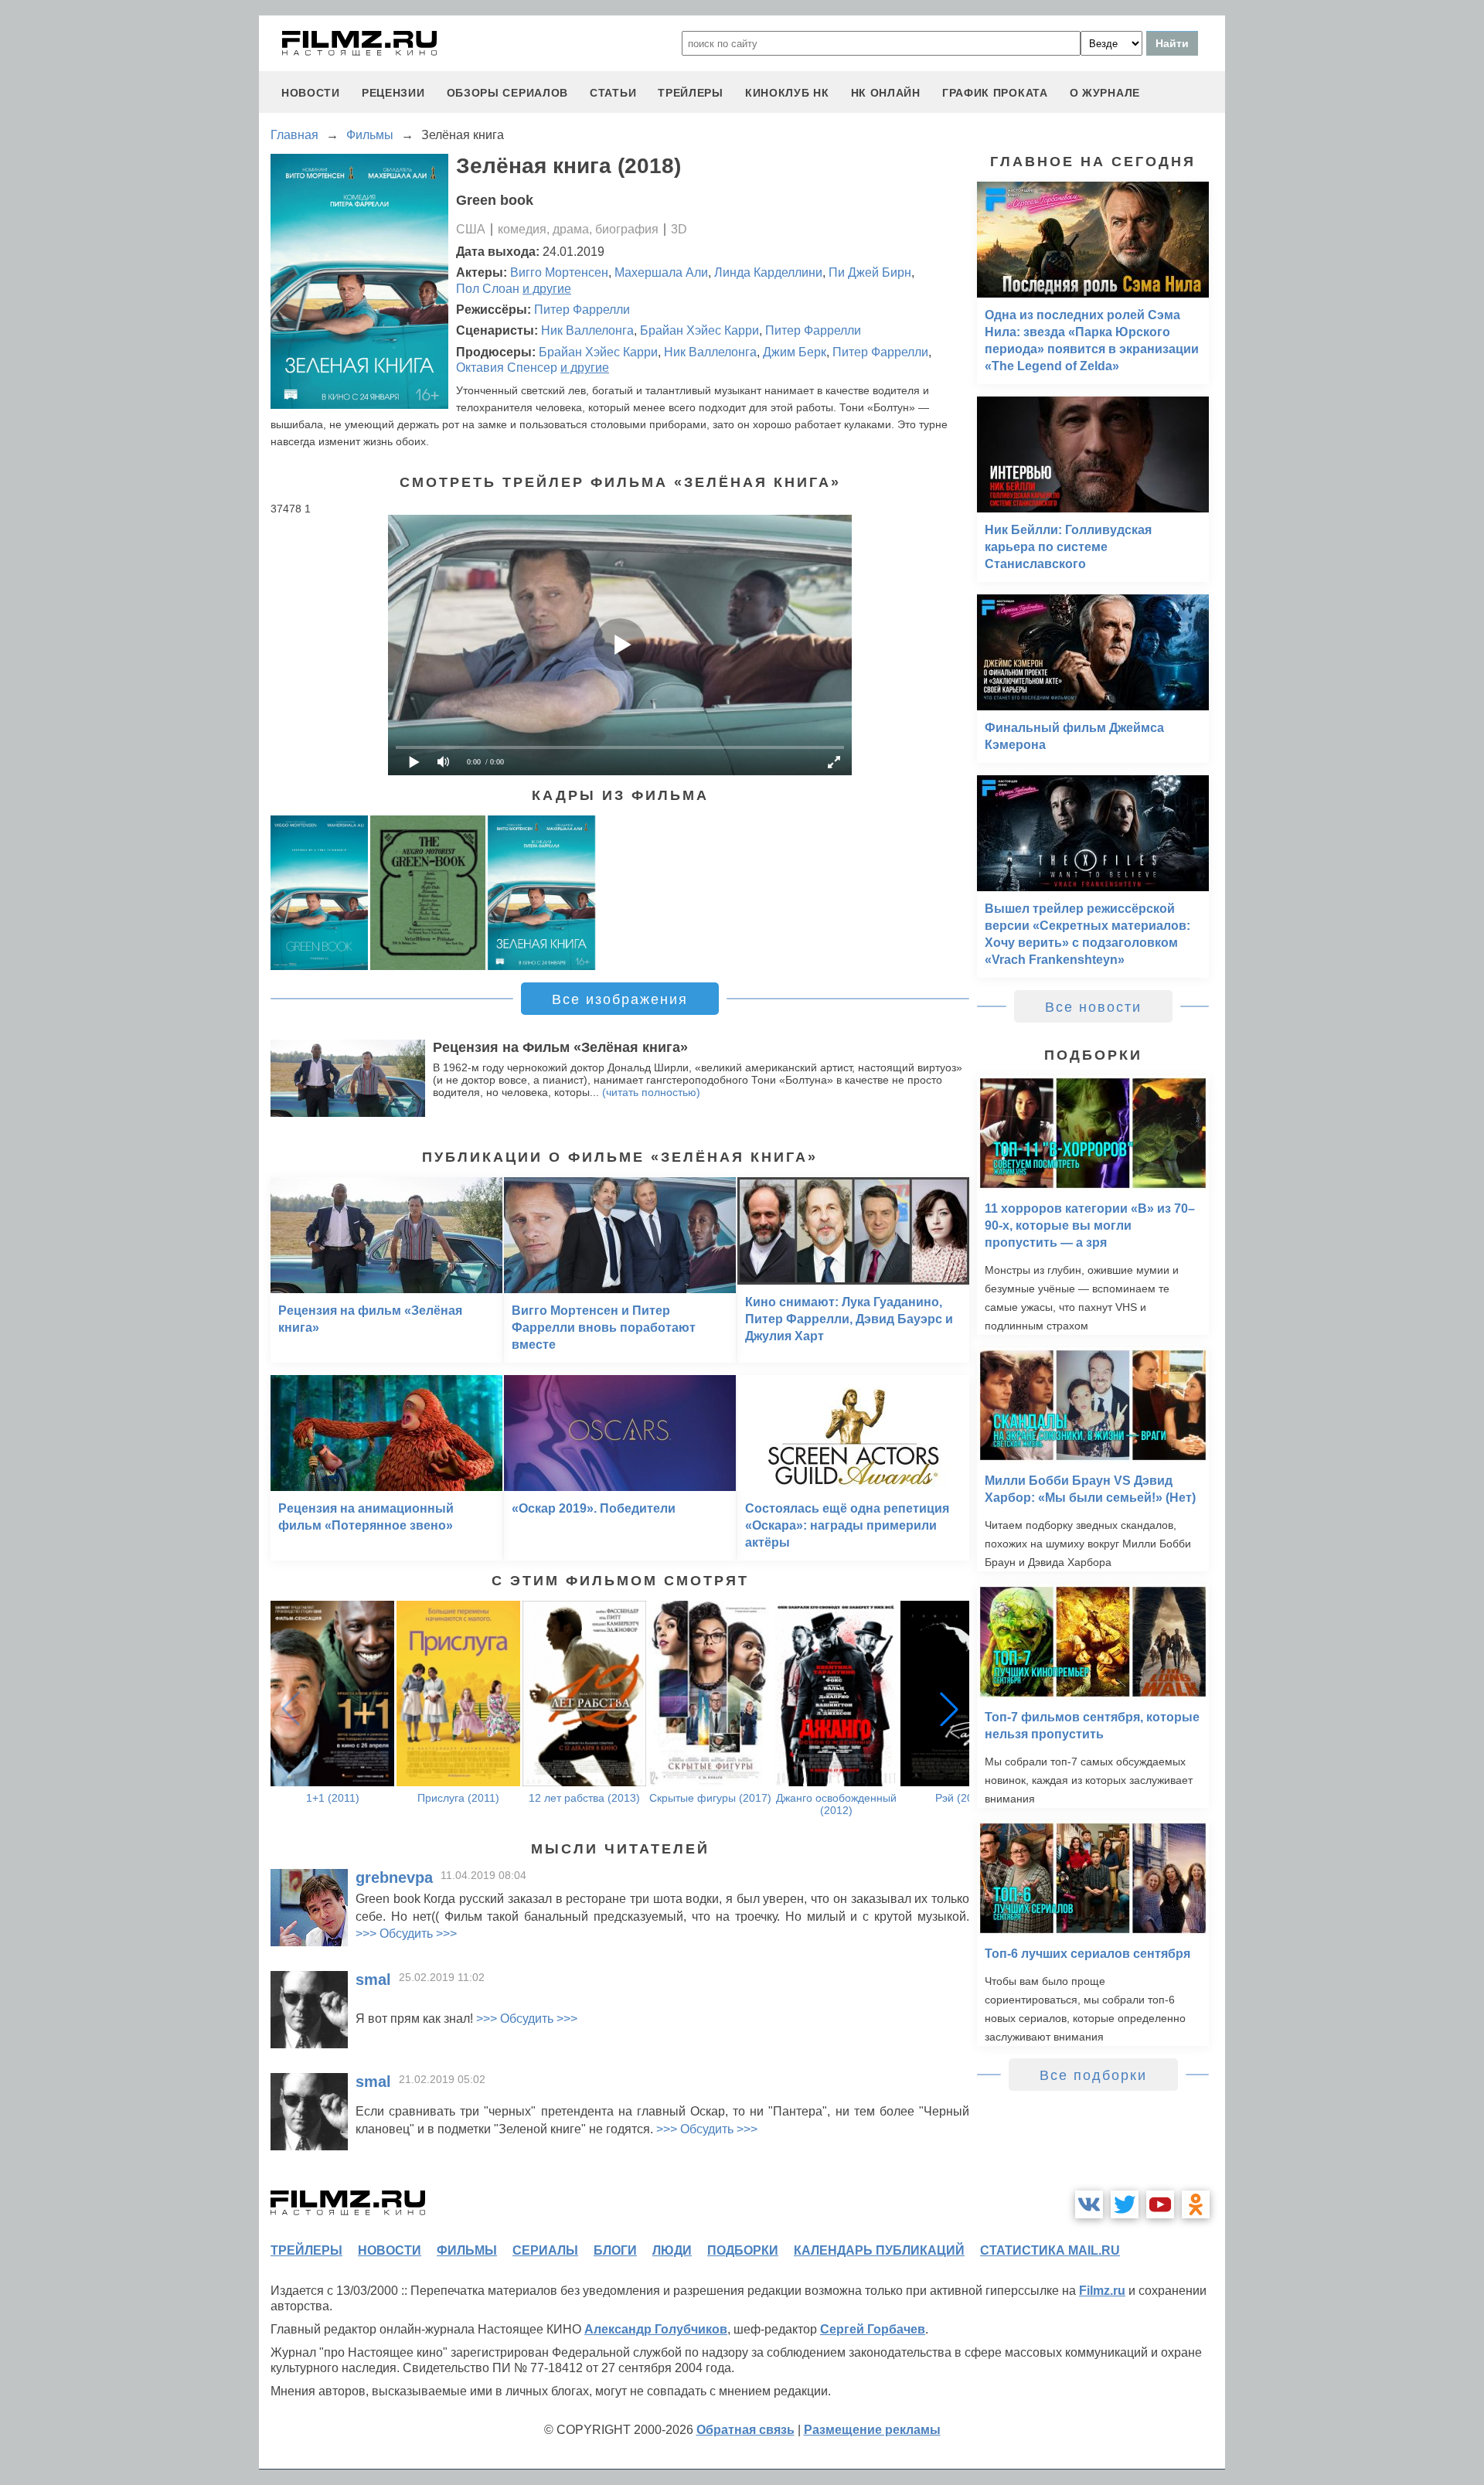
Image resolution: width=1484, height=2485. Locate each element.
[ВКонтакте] (1089, 2204)
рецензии (393, 93)
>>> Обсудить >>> (406, 1934)
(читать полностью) (651, 1092)
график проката (995, 93)
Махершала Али (661, 272)
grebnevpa (394, 1877)
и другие (547, 289)
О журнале (1105, 93)
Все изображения (620, 999)
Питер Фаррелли (582, 310)
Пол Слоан (488, 289)
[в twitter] (1125, 2204)
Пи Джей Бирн (870, 272)
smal (373, 1979)
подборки (743, 2250)
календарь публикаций (879, 2250)
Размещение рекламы (872, 2430)
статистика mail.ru (1050, 2250)
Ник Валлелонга (587, 330)
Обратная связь (745, 2430)
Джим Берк (795, 352)
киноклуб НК (787, 93)
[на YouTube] (1160, 2204)
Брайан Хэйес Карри (699, 330)
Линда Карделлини (768, 272)
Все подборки (1093, 2075)
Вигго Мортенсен (559, 272)
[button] (949, 1709)
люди (672, 2250)
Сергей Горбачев (873, 2329)
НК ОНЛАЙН (886, 93)
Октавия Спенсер (507, 368)
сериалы (545, 2250)
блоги (615, 2250)
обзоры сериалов (508, 93)
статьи (613, 93)
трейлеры (691, 93)
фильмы (467, 2250)
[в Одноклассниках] (1196, 2204)
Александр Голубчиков (656, 2329)
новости (311, 93)
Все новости (1093, 1007)
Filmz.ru (1102, 2291)
